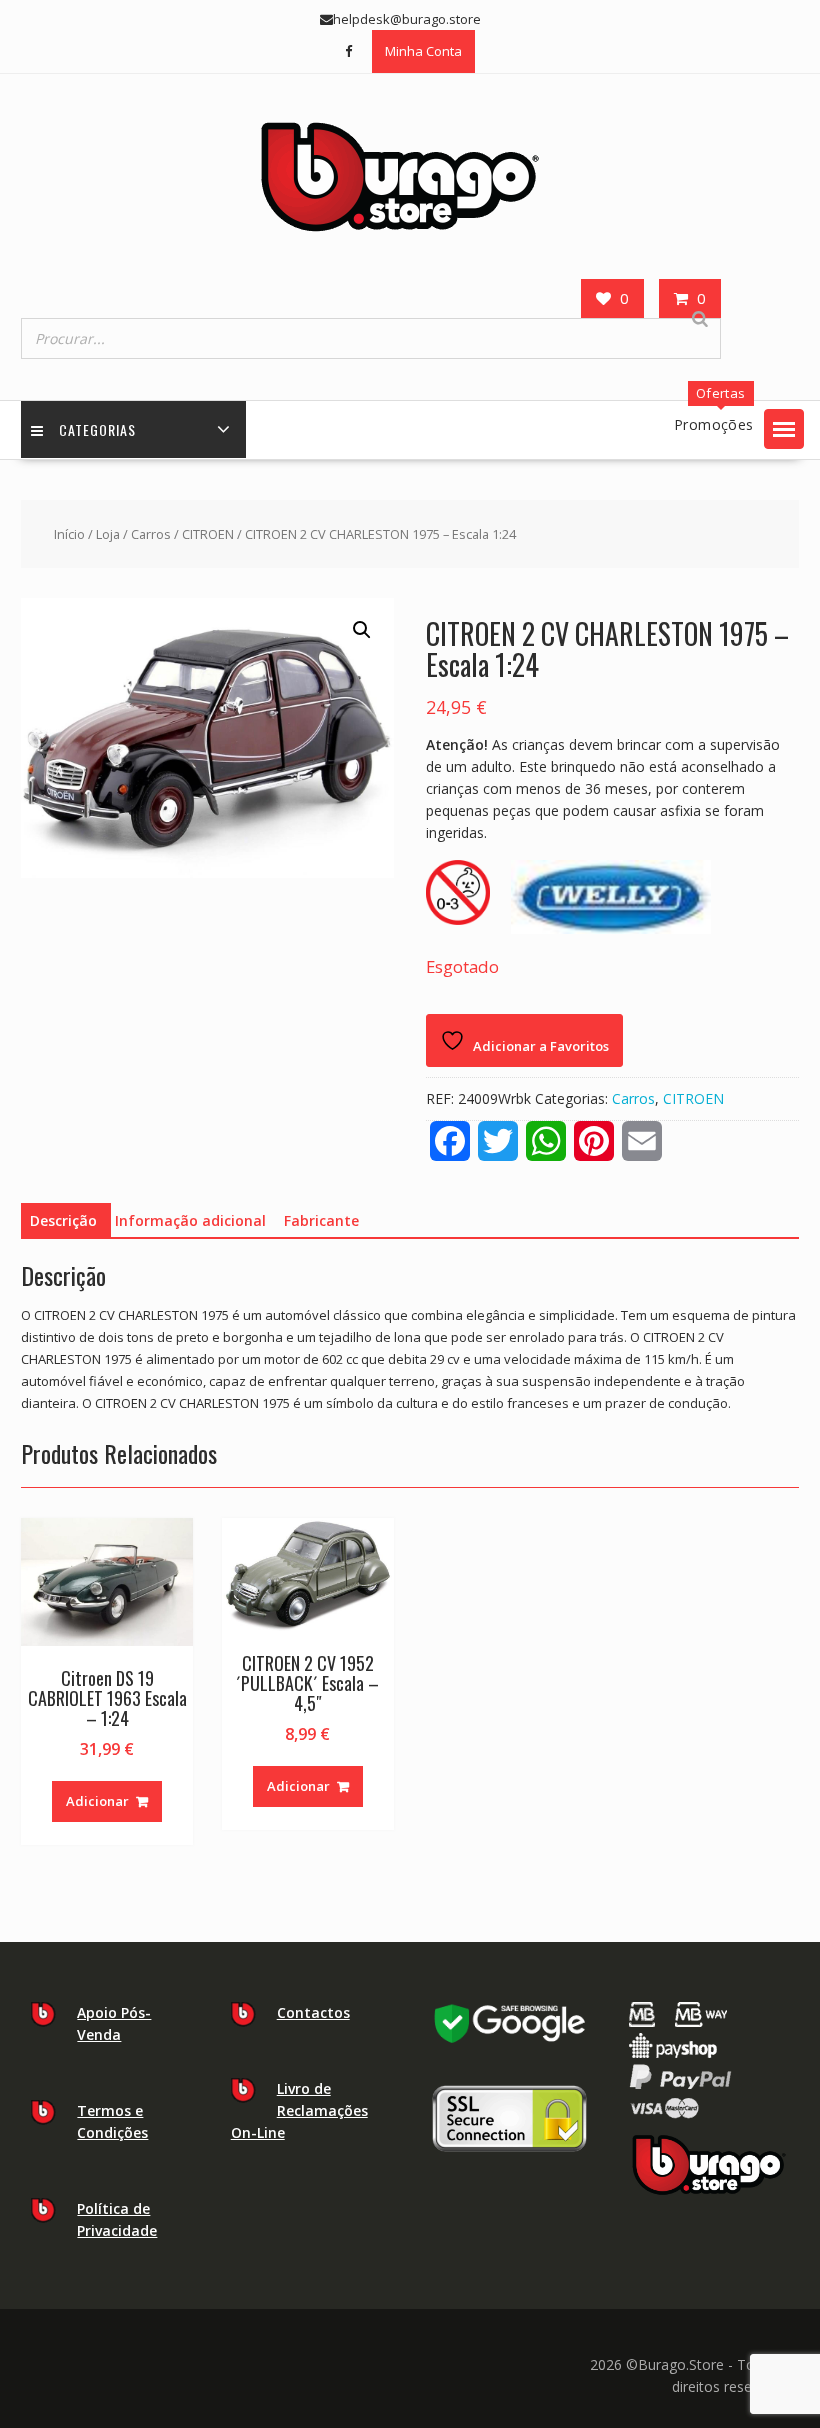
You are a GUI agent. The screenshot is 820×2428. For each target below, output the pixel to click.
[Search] (700, 319)
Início (69, 534)
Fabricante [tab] (321, 1220)
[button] (784, 429)
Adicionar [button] (97, 1801)
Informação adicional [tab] (190, 1220)
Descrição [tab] (63, 1220)
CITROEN (208, 534)
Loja (108, 534)
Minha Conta (423, 51)
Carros (151, 534)
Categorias (97, 429)
